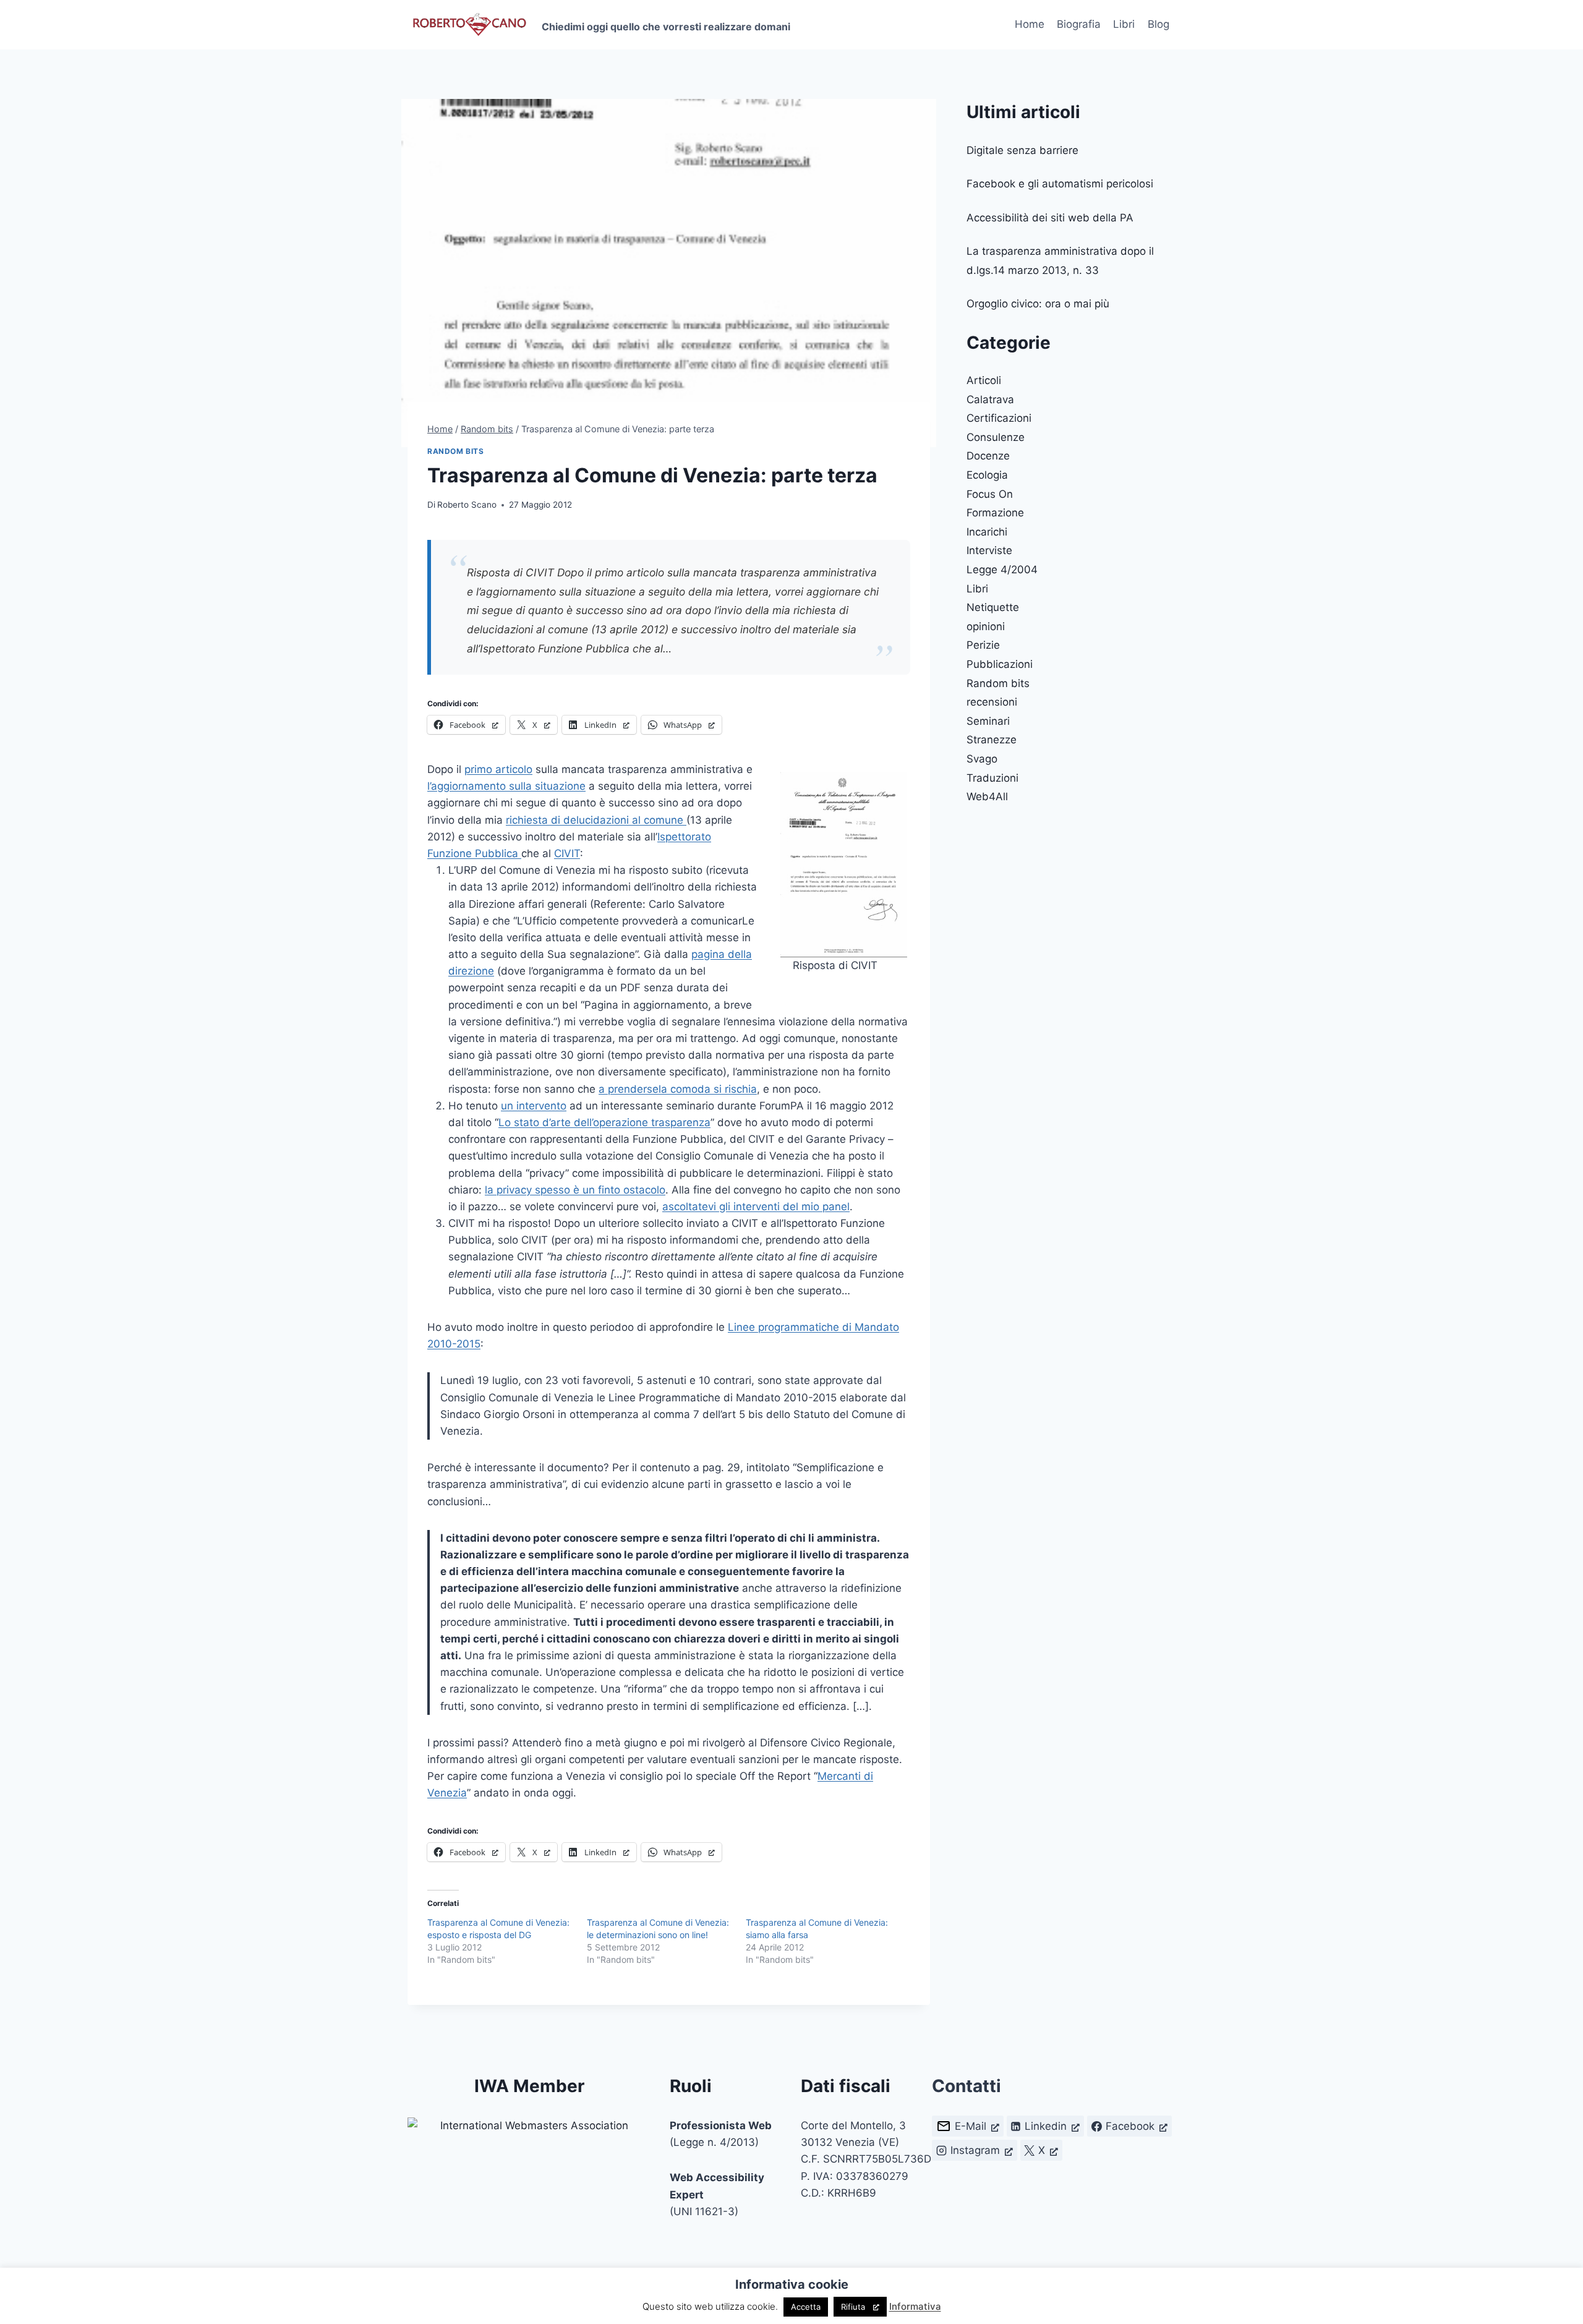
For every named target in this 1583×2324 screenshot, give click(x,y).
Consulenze (996, 437)
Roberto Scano (467, 505)
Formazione (995, 513)
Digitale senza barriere (1022, 150)
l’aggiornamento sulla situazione (506, 786)
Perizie (983, 645)
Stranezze (992, 740)
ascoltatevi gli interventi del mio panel (756, 1207)
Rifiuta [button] (853, 2307)
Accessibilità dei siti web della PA (1050, 218)
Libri (1124, 24)
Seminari (988, 721)
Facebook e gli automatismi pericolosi (1060, 184)
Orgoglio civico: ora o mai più (1038, 304)
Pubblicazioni (1000, 664)
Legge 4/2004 (1002, 570)
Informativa (915, 2306)
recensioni (992, 702)
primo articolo (498, 769)
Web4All (987, 797)
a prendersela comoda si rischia (678, 1089)
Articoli (984, 380)
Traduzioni (992, 778)
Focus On (990, 494)
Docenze (988, 456)
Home (1030, 24)
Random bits (456, 451)
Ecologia (987, 475)
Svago (982, 759)
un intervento (534, 1106)
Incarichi (987, 532)
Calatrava (990, 399)
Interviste (989, 550)
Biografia (1079, 24)
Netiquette (993, 607)
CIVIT (567, 853)
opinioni (986, 626)
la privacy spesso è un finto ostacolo (575, 1190)
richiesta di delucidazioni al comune (596, 820)
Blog (1158, 24)
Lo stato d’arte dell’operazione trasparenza (604, 1122)
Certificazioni (999, 418)
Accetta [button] (806, 2307)
